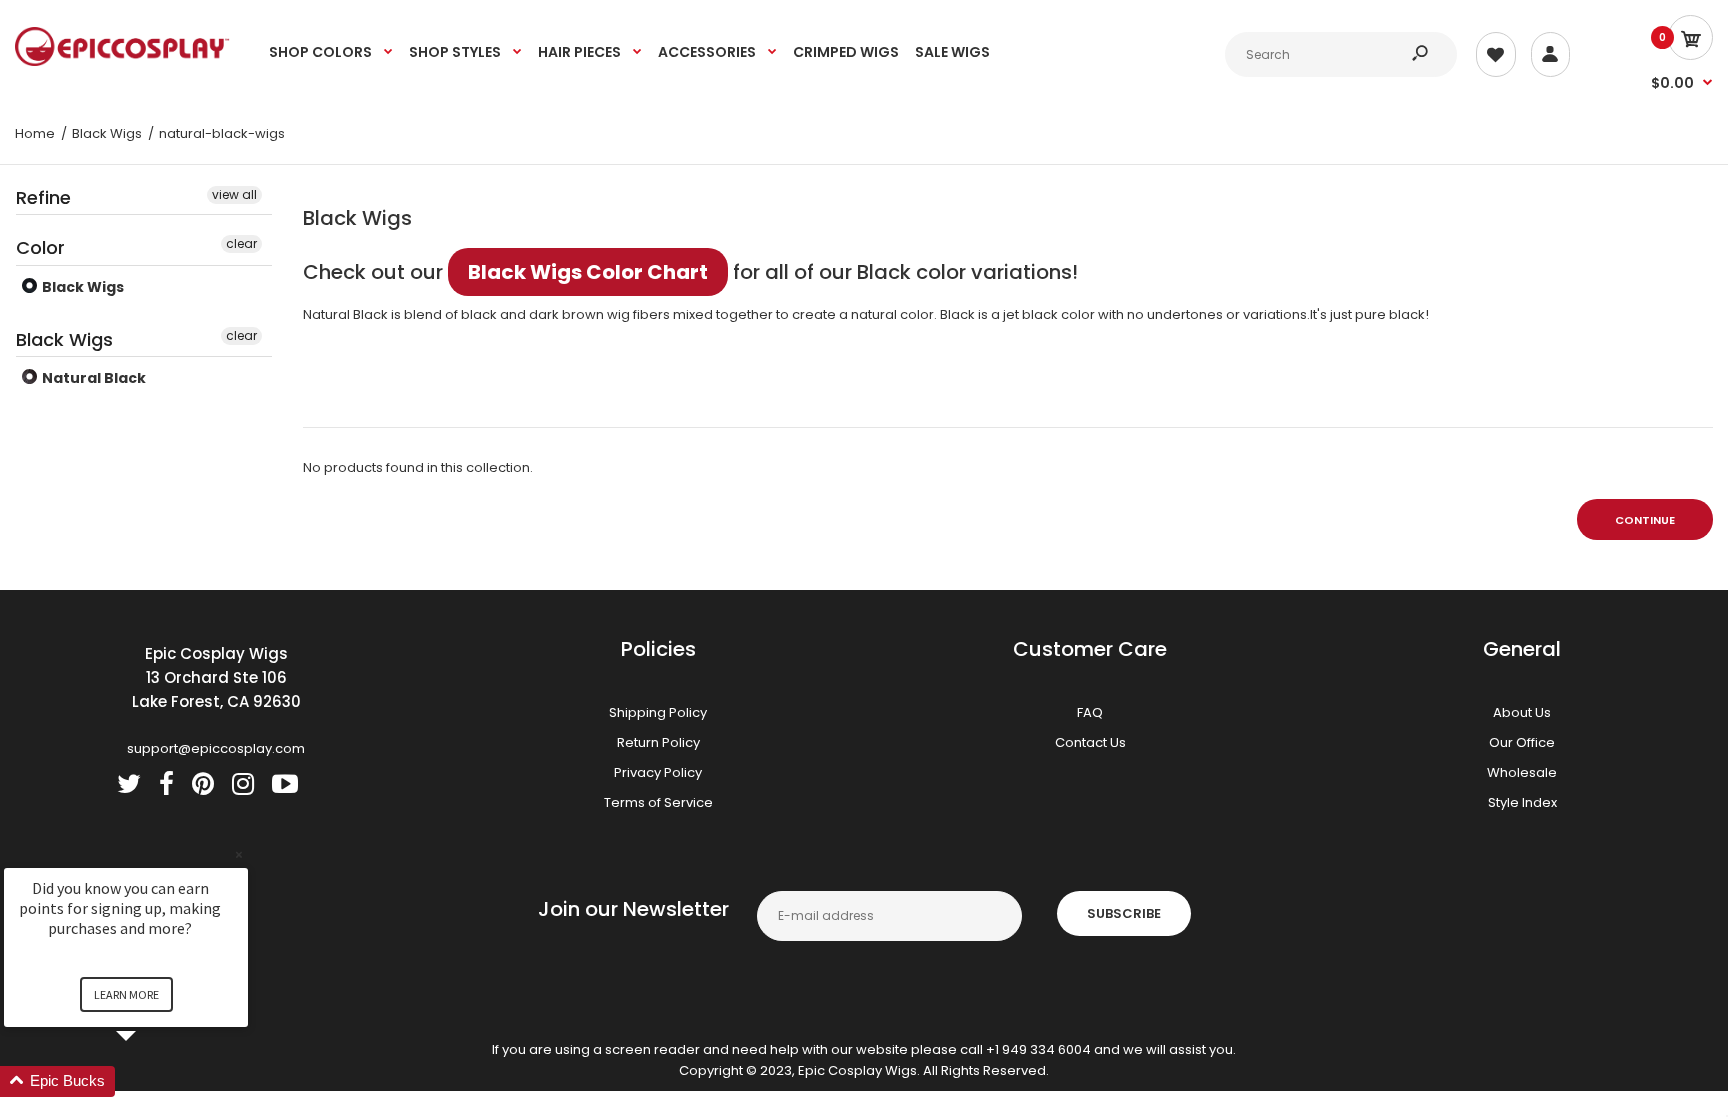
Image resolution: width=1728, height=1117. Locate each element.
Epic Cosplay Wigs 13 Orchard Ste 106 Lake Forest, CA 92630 (216, 677)
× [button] (239, 854)
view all (234, 194)
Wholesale (1522, 772)
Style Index (1522, 802)
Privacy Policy (658, 772)
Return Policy (658, 742)
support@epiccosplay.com (216, 748)
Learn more (126, 994)
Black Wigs (81, 287)
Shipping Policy (658, 712)
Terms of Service (658, 802)
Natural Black (92, 378)
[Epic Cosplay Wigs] (122, 61)
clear (241, 243)
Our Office (1522, 742)
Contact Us (1090, 742)
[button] (150, 1081)
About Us (1522, 712)
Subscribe (1124, 913)
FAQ (1090, 712)
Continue (1645, 520)
